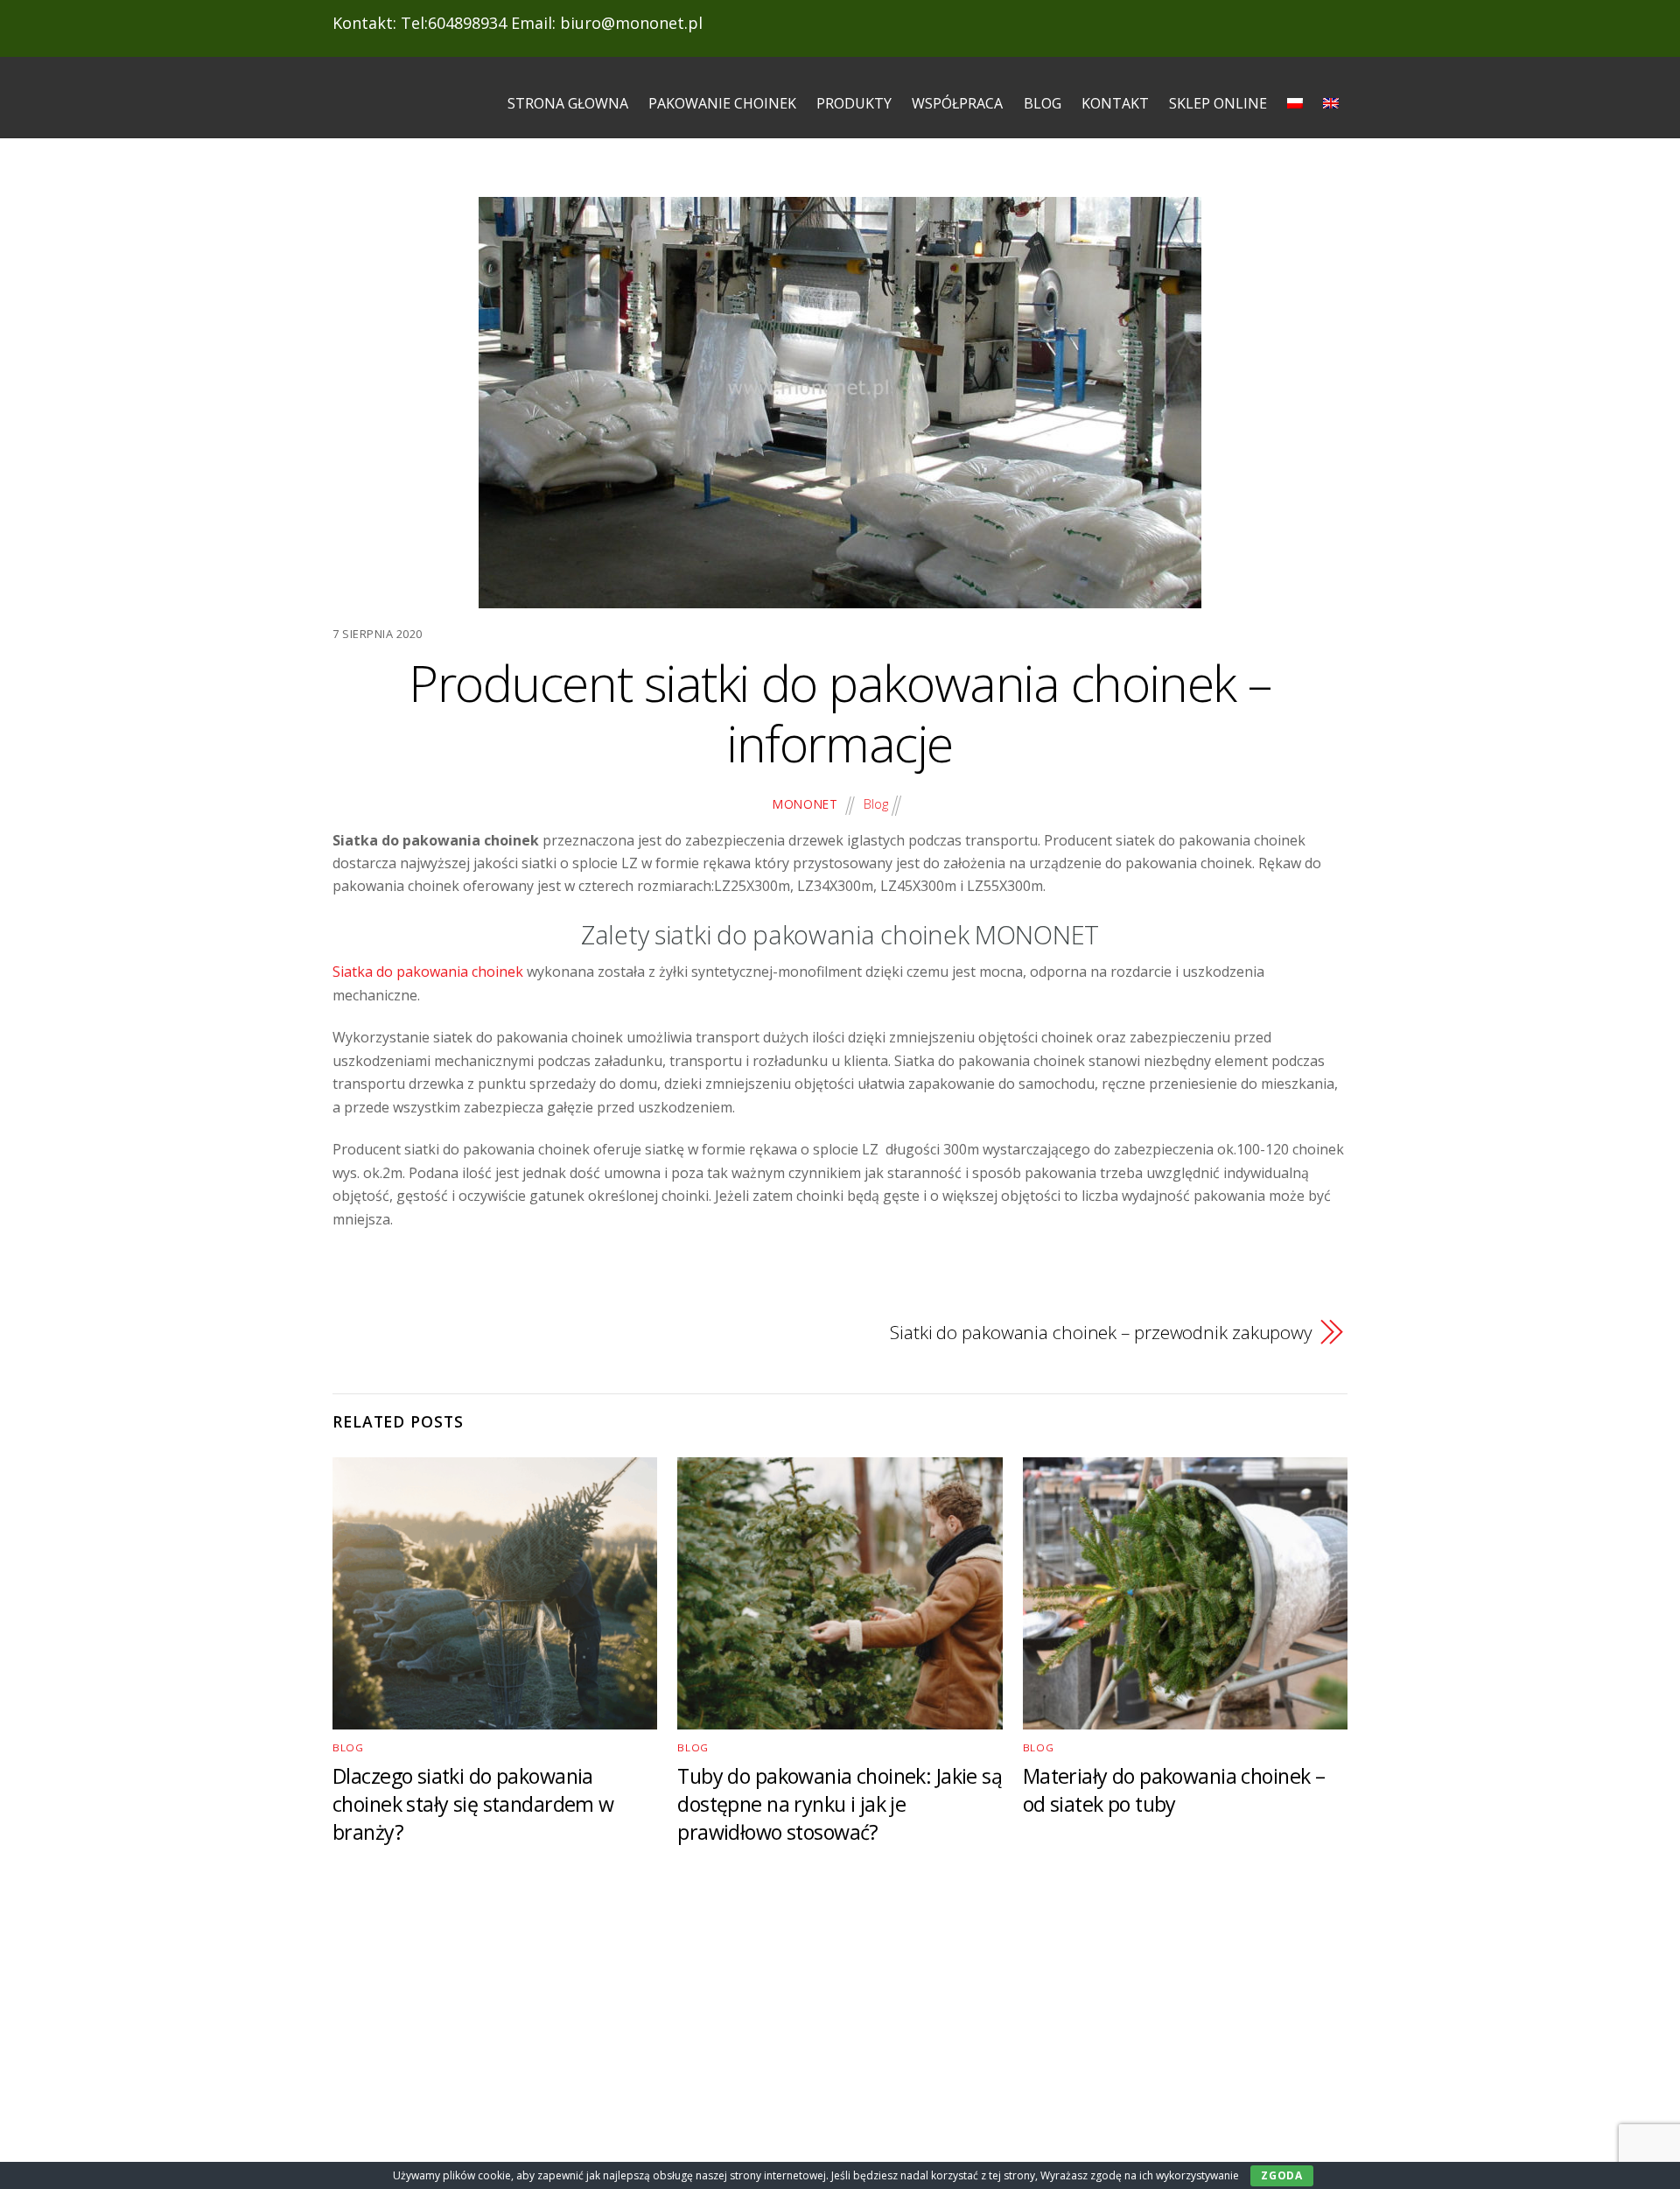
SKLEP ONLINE (1218, 103)
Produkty (854, 103)
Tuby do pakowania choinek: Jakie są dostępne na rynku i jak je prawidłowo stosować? (840, 1804)
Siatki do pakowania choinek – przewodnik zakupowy (1101, 1332)
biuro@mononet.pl (631, 23)
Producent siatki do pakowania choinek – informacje (840, 712)
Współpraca (957, 103)
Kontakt (1115, 103)
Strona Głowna (568, 103)
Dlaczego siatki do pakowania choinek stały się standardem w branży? (473, 1804)
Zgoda (1282, 2175)
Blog (1043, 103)
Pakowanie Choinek (722, 103)
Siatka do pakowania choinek (430, 972)
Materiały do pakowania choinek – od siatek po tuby (1174, 1790)
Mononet (805, 804)
